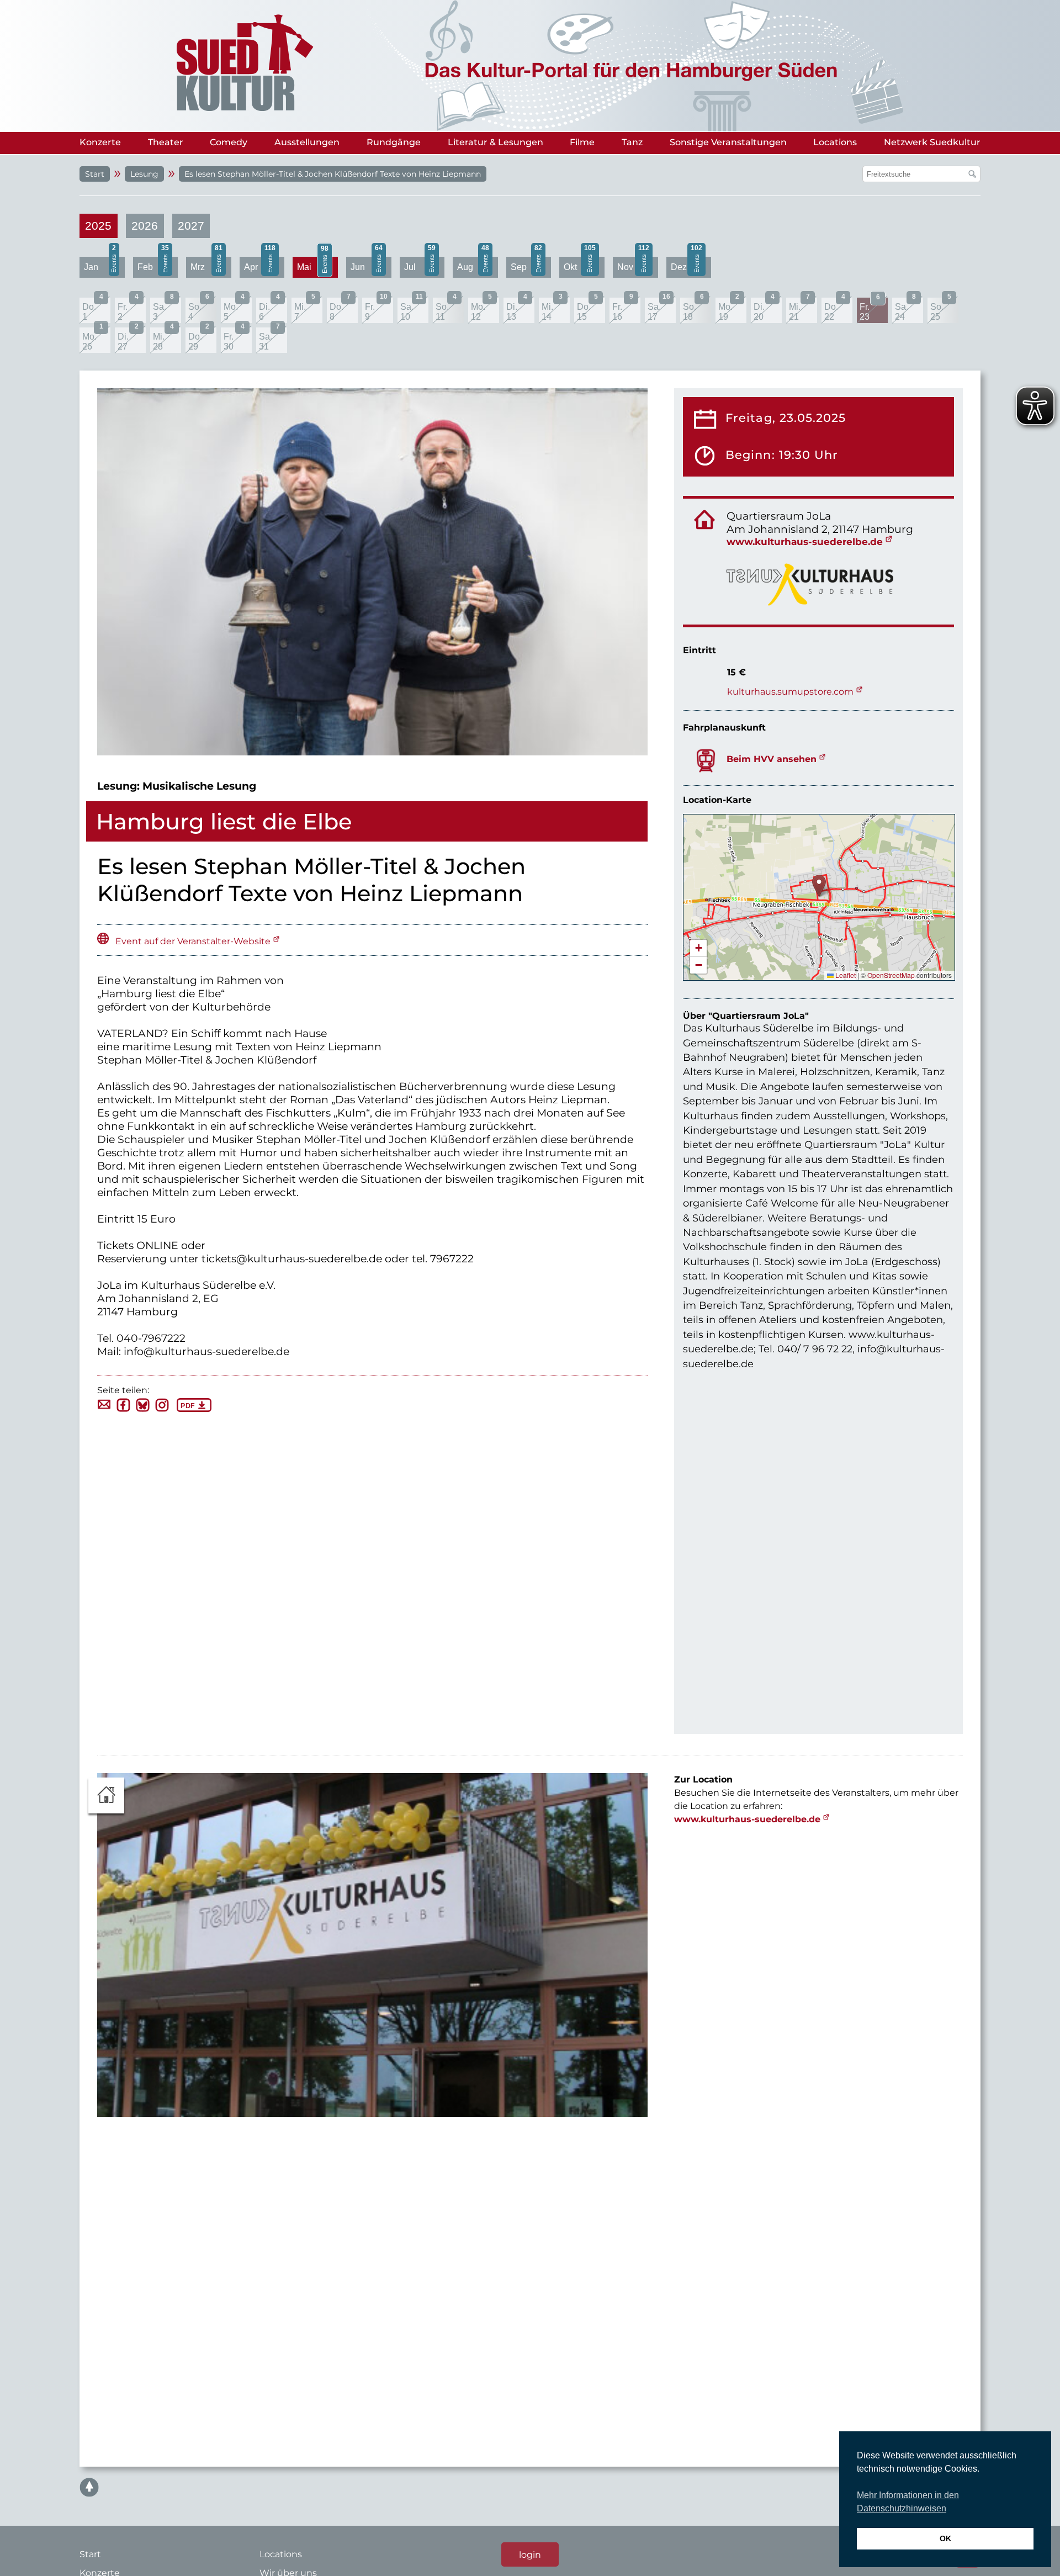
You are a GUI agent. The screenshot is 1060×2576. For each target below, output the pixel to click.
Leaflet (845, 975)
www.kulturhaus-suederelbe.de (805, 541)
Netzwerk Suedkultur (932, 142)
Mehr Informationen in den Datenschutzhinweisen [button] (908, 2502)
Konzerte (100, 142)
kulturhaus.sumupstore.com (790, 692)
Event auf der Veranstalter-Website (193, 941)
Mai (313, 264)
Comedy (229, 142)
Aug (473, 264)
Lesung (144, 174)
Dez (687, 264)
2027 (191, 226)
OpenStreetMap (891, 975)
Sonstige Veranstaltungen (728, 142)
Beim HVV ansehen (772, 759)
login (530, 2554)
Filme (582, 142)
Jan (100, 264)
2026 (145, 226)
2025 (98, 226)
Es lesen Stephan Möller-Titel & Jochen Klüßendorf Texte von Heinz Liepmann (333, 174)
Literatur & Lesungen (495, 142)
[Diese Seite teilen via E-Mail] (104, 1407)
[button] (819, 886)
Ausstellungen (307, 142)
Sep (527, 264)
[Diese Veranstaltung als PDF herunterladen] (194, 1409)
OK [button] (945, 2538)
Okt (580, 264)
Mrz (206, 264)
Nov (633, 264)
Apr (260, 264)
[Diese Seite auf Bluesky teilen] (143, 1409)
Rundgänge (394, 142)
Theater (166, 142)
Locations (835, 142)
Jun (367, 264)
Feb (153, 264)
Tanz (632, 142)
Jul (420, 264)
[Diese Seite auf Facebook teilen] (123, 1409)
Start (95, 174)
